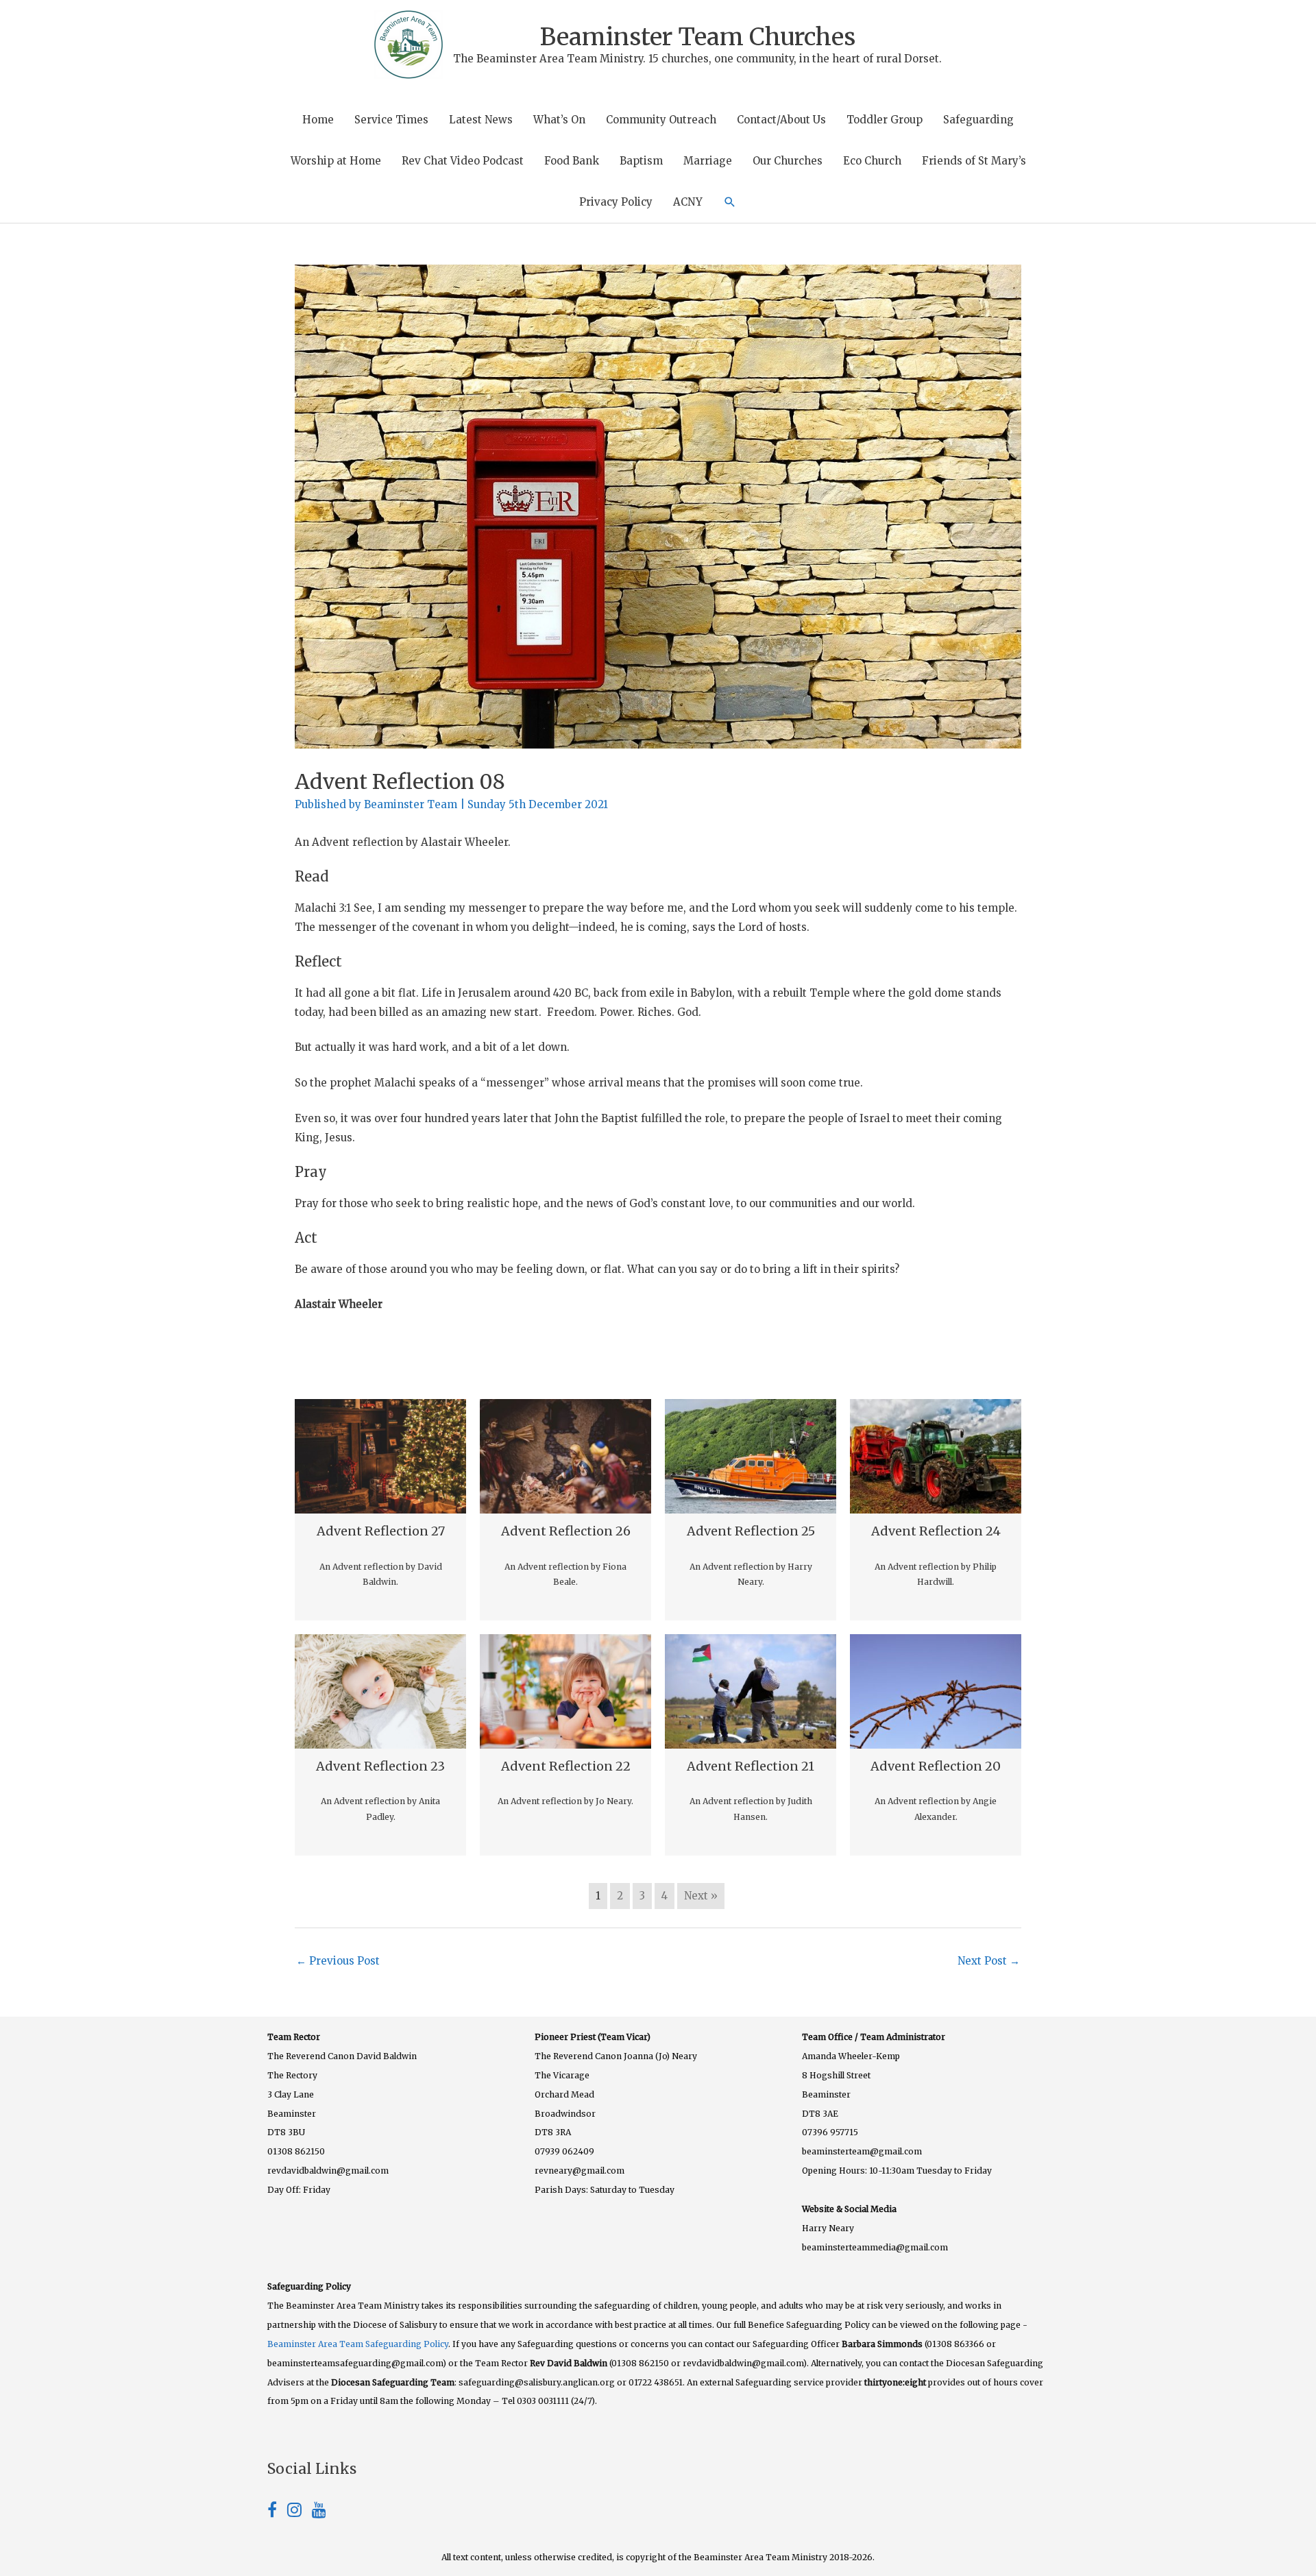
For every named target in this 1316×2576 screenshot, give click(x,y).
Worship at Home (336, 161)
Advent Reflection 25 (751, 1531)
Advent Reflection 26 (566, 1531)
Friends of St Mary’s (974, 161)
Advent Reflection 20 (936, 1766)
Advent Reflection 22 (566, 1766)
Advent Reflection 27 (381, 1531)
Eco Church (872, 161)
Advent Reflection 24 (936, 1531)
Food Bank (572, 161)
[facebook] (277, 2512)
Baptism (641, 161)
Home (318, 120)
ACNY (688, 202)
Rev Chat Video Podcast (463, 161)
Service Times (391, 120)
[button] (730, 202)
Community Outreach (661, 120)
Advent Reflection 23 (380, 1766)
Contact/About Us (781, 120)
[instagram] (300, 2512)
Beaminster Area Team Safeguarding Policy (358, 2344)
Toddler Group (885, 120)
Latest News (481, 120)
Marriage (708, 161)
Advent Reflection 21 (751, 1766)
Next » (701, 1896)
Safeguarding (978, 120)
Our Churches (788, 161)
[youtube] (319, 2512)
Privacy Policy (616, 202)
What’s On (559, 120)
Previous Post (338, 1961)
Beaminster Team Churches (698, 37)
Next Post (989, 1961)
